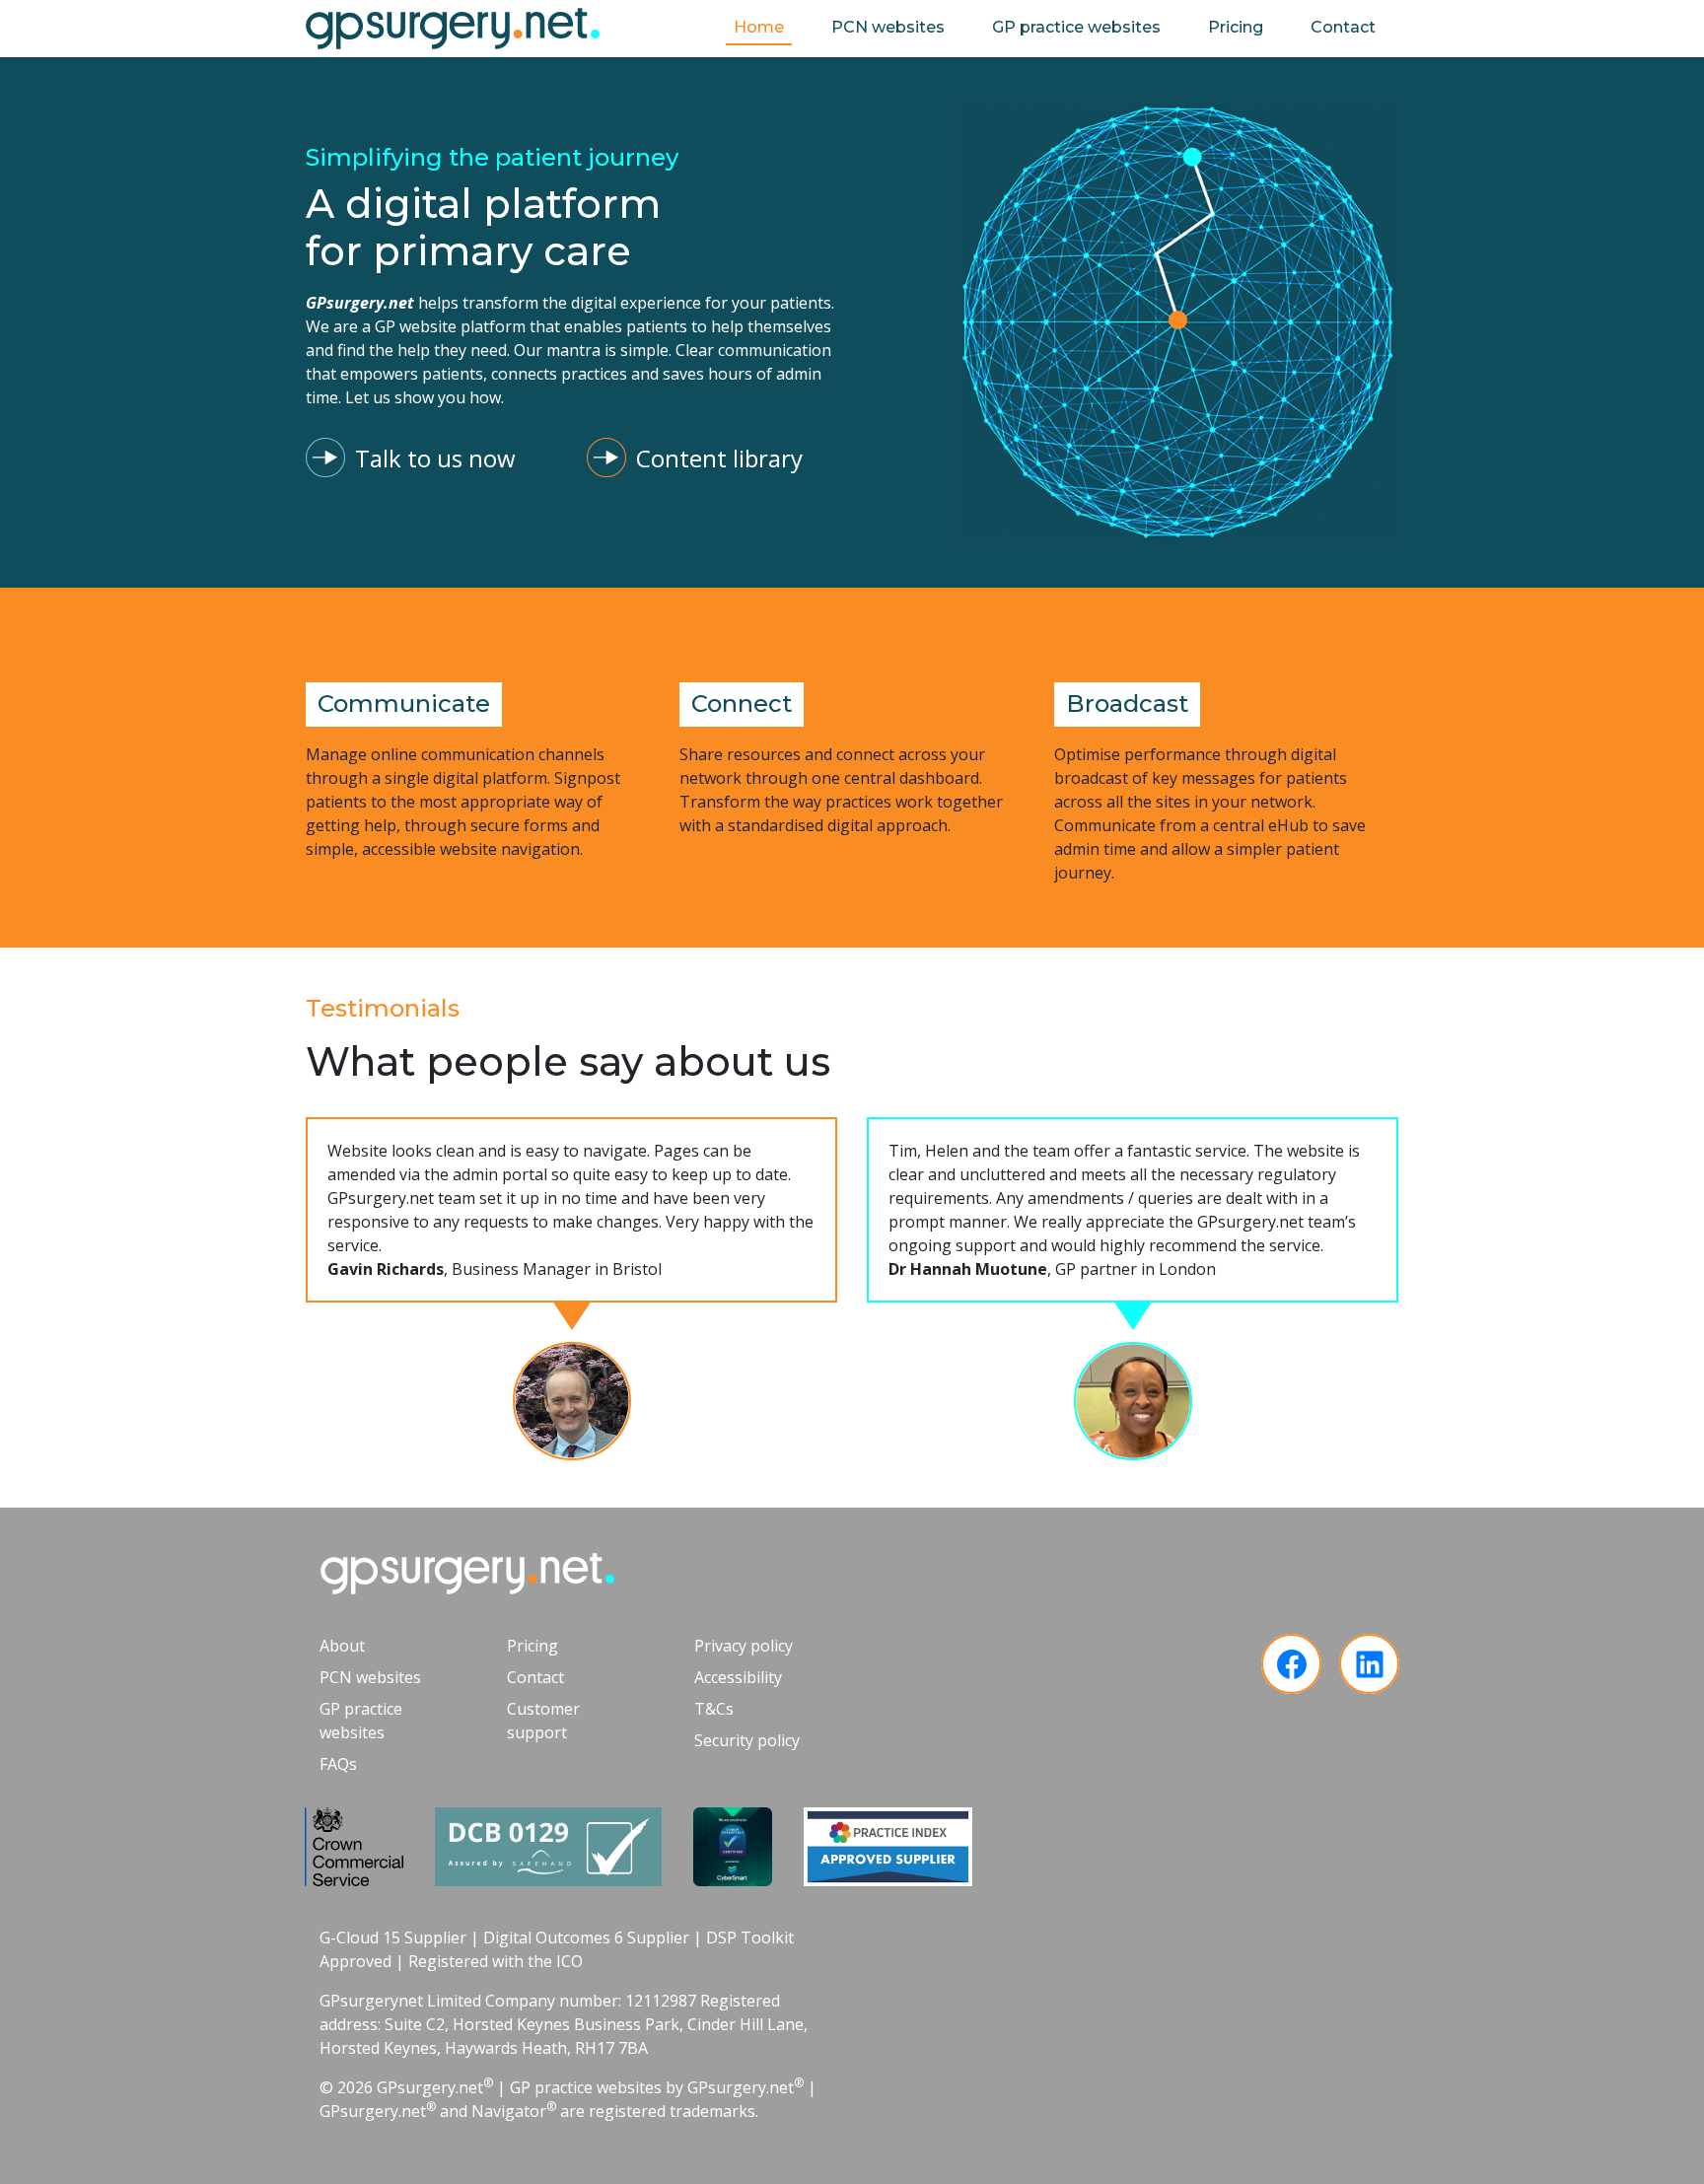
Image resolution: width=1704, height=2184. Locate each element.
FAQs (338, 1764)
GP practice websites (1076, 27)
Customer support (543, 1721)
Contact (1343, 27)
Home (759, 27)
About (342, 1646)
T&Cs (714, 1709)
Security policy (747, 1740)
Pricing (1236, 27)
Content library (719, 458)
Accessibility (738, 1677)
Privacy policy (744, 1646)
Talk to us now (435, 458)
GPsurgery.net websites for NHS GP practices (453, 29)
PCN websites (888, 27)
